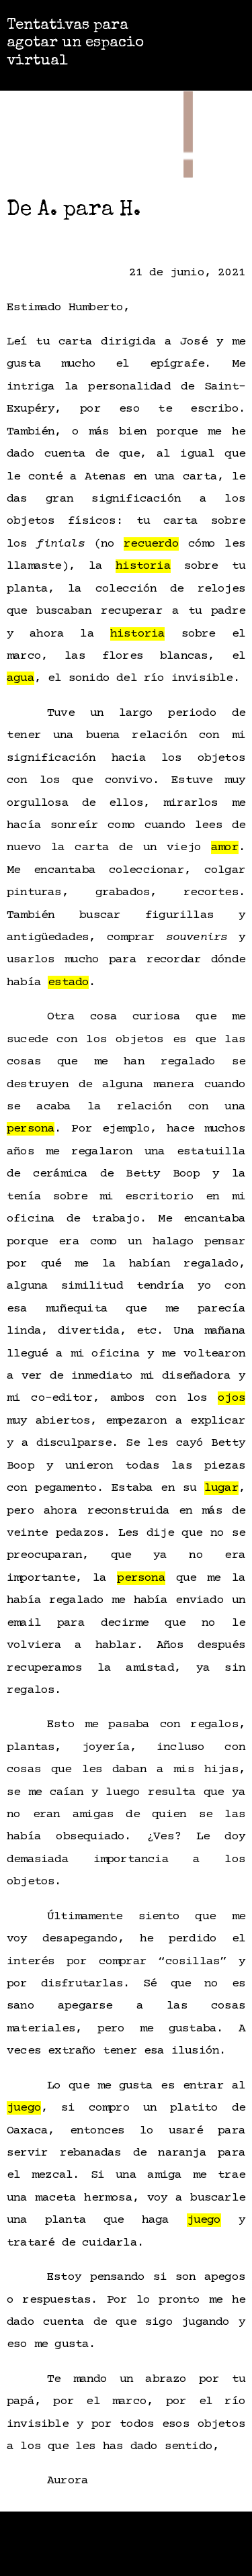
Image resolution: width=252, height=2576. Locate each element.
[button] (214, 42)
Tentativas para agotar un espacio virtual (75, 44)
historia (143, 566)
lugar (221, 1488)
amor (225, 847)
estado (68, 982)
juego (24, 2108)
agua (20, 678)
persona (31, 1129)
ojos (232, 1398)
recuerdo (151, 544)
